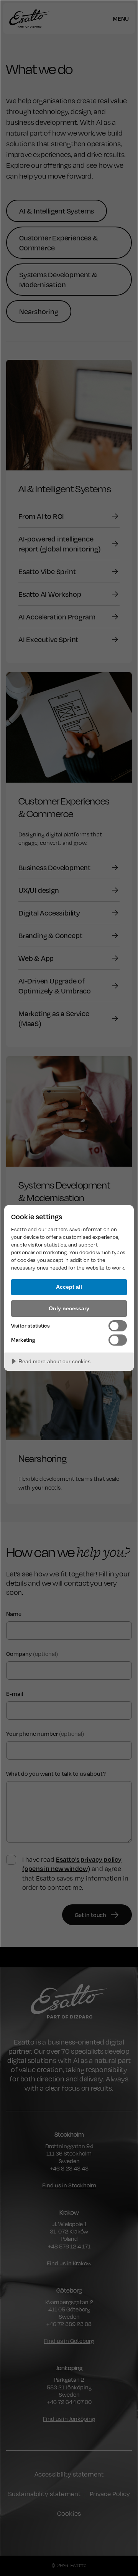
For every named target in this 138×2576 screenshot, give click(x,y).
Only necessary (69, 1308)
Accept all (69, 1287)
